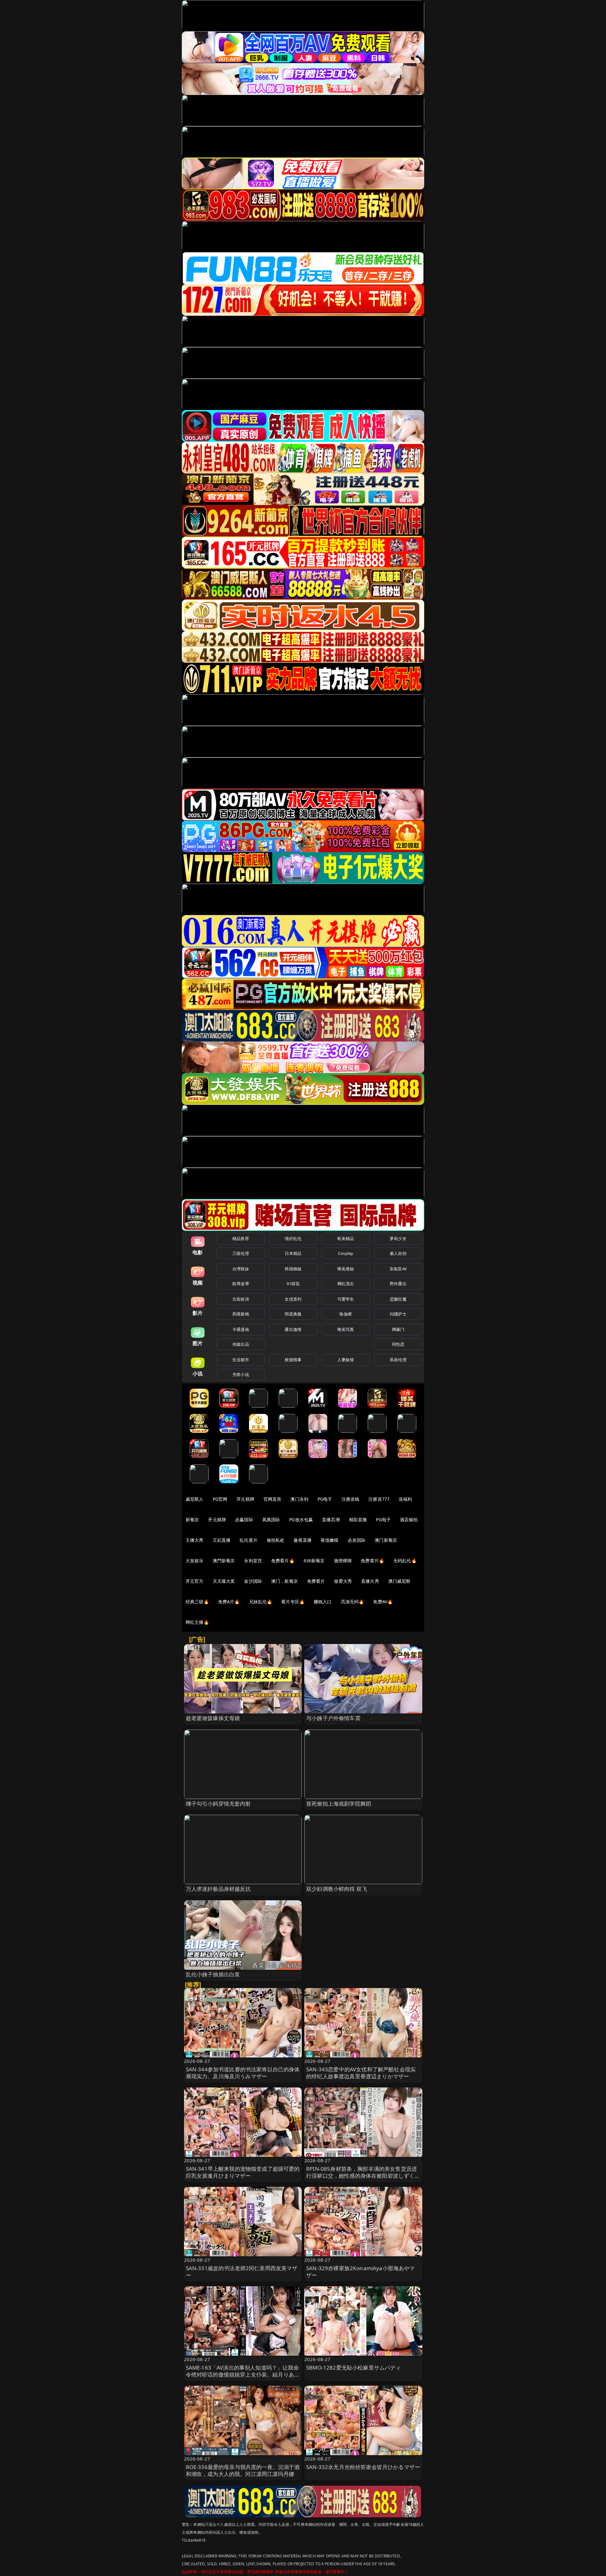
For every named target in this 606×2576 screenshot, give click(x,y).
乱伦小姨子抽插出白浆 (213, 1974)
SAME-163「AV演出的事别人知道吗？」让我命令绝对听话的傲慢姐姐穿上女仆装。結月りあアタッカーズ (243, 2374)
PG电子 (325, 1499)
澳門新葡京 (224, 1561)
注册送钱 (351, 1499)
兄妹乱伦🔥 (261, 1602)
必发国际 (357, 1540)
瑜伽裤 (345, 1314)
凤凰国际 (271, 1519)
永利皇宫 (253, 1561)
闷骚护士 (398, 1314)
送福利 (405, 1499)
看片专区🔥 (293, 1602)
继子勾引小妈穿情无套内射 (218, 1804)
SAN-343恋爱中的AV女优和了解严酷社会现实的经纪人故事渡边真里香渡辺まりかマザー (361, 2073)
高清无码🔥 (353, 1602)
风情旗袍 (241, 1314)
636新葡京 (314, 1561)
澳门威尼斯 (399, 1581)
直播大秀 (370, 1581)
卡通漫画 (241, 1329)
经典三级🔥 (197, 1602)
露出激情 (293, 1329)
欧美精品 (346, 1238)
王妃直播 (222, 1540)
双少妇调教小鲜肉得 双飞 (337, 1889)
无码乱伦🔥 (405, 1561)
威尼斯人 (195, 1499)
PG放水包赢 (301, 1519)
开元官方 (195, 1581)
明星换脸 (293, 1314)
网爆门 (398, 1329)
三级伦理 (241, 1253)
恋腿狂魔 (398, 1299)
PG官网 (220, 1499)
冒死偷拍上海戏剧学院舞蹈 (339, 1804)
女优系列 (293, 1299)
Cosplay (346, 1253)
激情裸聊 (343, 1561)
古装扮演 (241, 1299)
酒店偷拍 (409, 1519)
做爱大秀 (343, 1581)
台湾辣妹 (241, 1269)
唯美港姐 (346, 1269)
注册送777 (379, 1499)
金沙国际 (253, 1581)
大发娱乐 (195, 1561)
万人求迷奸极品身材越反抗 (218, 1889)
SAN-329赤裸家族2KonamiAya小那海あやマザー (361, 2272)
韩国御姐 (293, 1269)
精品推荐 (241, 1238)
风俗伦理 (398, 1360)
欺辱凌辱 (241, 1284)
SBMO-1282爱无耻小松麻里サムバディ (354, 2368)
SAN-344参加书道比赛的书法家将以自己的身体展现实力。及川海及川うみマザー (243, 2073)
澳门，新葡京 (285, 1581)
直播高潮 (331, 1519)
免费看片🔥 (283, 1561)
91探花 (293, 1284)
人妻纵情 (346, 1360)
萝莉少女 (398, 1238)
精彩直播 (358, 1519)
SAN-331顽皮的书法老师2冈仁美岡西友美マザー (242, 2272)
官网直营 (273, 1499)
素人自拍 (398, 1253)
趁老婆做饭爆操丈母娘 (213, 1718)
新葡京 (192, 1519)
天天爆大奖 (224, 1581)
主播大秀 (195, 1540)
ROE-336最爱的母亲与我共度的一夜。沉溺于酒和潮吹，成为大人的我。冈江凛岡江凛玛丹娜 (243, 2470)
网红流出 (346, 1284)
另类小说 (241, 1374)
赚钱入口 (323, 1602)
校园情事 (293, 1360)
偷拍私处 (276, 1540)
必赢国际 (244, 1519)
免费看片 (316, 1581)
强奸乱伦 (293, 1238)
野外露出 (398, 1284)
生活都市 (241, 1360)
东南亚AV (398, 1269)
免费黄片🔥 (372, 1561)
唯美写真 (346, 1329)
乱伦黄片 (249, 1540)
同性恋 (398, 1344)
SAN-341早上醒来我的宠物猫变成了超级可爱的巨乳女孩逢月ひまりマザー (243, 2172)
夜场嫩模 (330, 1540)
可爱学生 (346, 1299)
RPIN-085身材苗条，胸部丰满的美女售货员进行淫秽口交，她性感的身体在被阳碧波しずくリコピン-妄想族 (363, 2176)
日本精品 (293, 1253)
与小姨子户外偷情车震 (333, 1718)
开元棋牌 (245, 1499)
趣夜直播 (303, 1540)
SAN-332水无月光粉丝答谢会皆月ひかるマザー (363, 2467)
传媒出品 (241, 1344)
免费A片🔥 (229, 1602)
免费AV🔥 (383, 1602)
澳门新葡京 (386, 1540)
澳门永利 (299, 1499)
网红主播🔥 (197, 1622)
